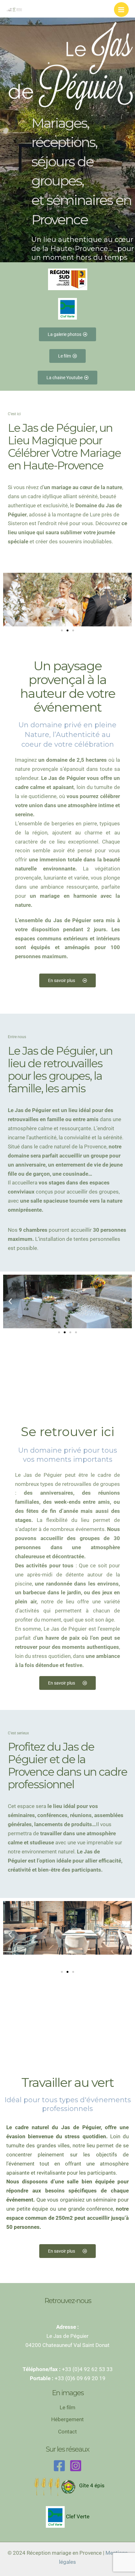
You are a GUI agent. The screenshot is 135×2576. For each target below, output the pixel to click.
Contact (67, 2432)
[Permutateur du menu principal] (121, 10)
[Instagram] (76, 2466)
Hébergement (67, 2419)
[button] (10, 600)
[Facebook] (59, 2466)
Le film (67, 2407)
